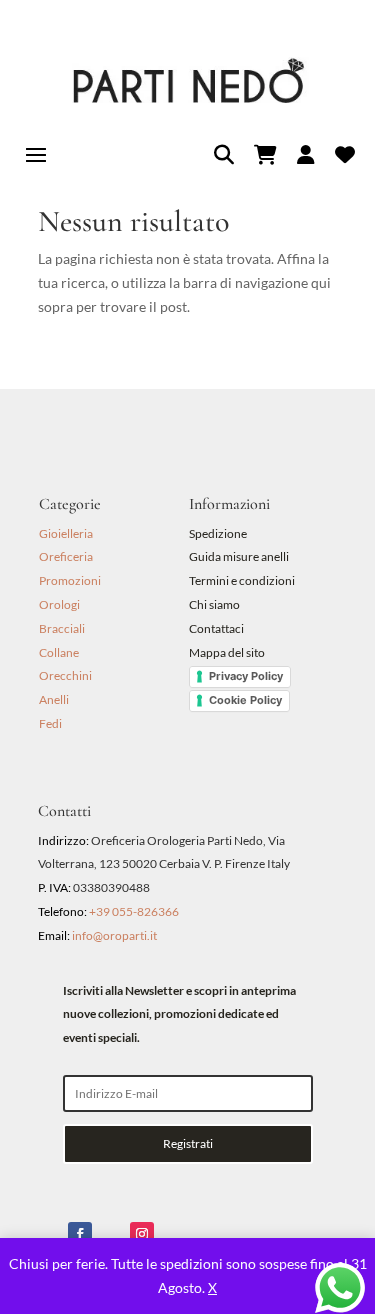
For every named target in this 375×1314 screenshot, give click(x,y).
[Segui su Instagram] (142, 1234)
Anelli (54, 699)
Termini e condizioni (243, 580)
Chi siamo (214, 604)
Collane (59, 652)
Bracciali (62, 628)
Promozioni (70, 580)
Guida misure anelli (239, 556)
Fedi (50, 723)
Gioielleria (66, 533)
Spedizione (218, 533)
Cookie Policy (245, 700)
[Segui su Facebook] (80, 1234)
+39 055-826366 (134, 911)
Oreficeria (66, 556)
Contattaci (216, 628)
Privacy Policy (246, 676)
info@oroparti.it (114, 935)
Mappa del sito (227, 652)
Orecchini (65, 675)
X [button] (212, 1287)
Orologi (59, 604)
